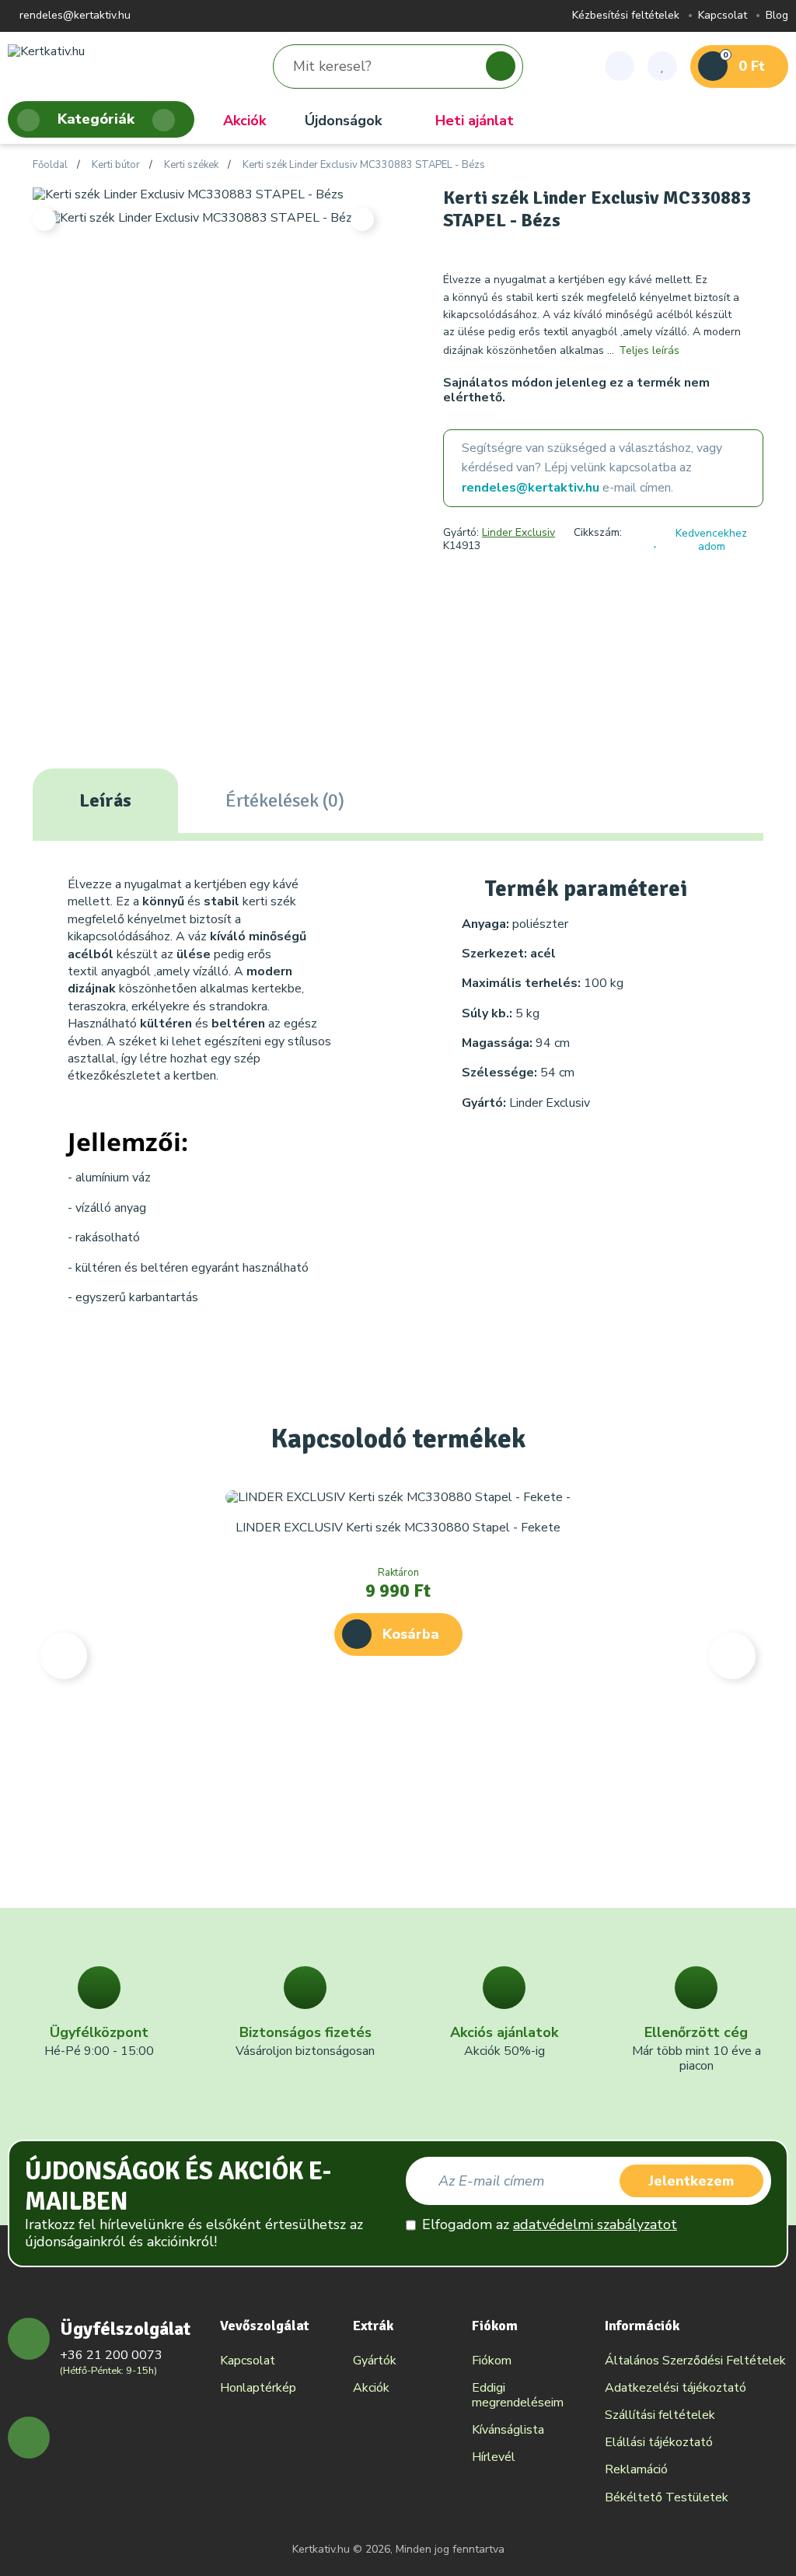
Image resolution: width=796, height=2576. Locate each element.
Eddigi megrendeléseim (518, 2395)
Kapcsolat (723, 16)
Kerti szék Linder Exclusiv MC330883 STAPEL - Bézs (364, 166)
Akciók (244, 121)
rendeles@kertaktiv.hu (73, 16)
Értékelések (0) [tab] (285, 800)
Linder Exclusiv (518, 532)
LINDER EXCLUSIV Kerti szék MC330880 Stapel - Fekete (398, 1528)
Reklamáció (636, 2469)
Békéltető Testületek (667, 2497)
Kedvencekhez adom (711, 540)
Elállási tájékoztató (659, 2442)
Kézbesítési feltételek (626, 16)
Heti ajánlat (475, 121)
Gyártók (375, 2361)
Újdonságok (343, 121)
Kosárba (411, 1634)
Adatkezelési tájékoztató (676, 2388)
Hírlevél (494, 2457)
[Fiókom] (620, 66)
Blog (777, 16)
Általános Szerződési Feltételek (695, 2361)
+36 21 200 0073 (111, 2355)
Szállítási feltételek (660, 2415)
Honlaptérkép (258, 2388)
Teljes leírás (649, 350)
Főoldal (50, 166)
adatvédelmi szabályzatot (595, 2224)
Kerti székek (191, 166)
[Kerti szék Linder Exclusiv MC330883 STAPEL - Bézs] (188, 194)
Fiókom (492, 2361)
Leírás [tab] (105, 800)
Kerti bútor (116, 166)
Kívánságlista (508, 2430)
